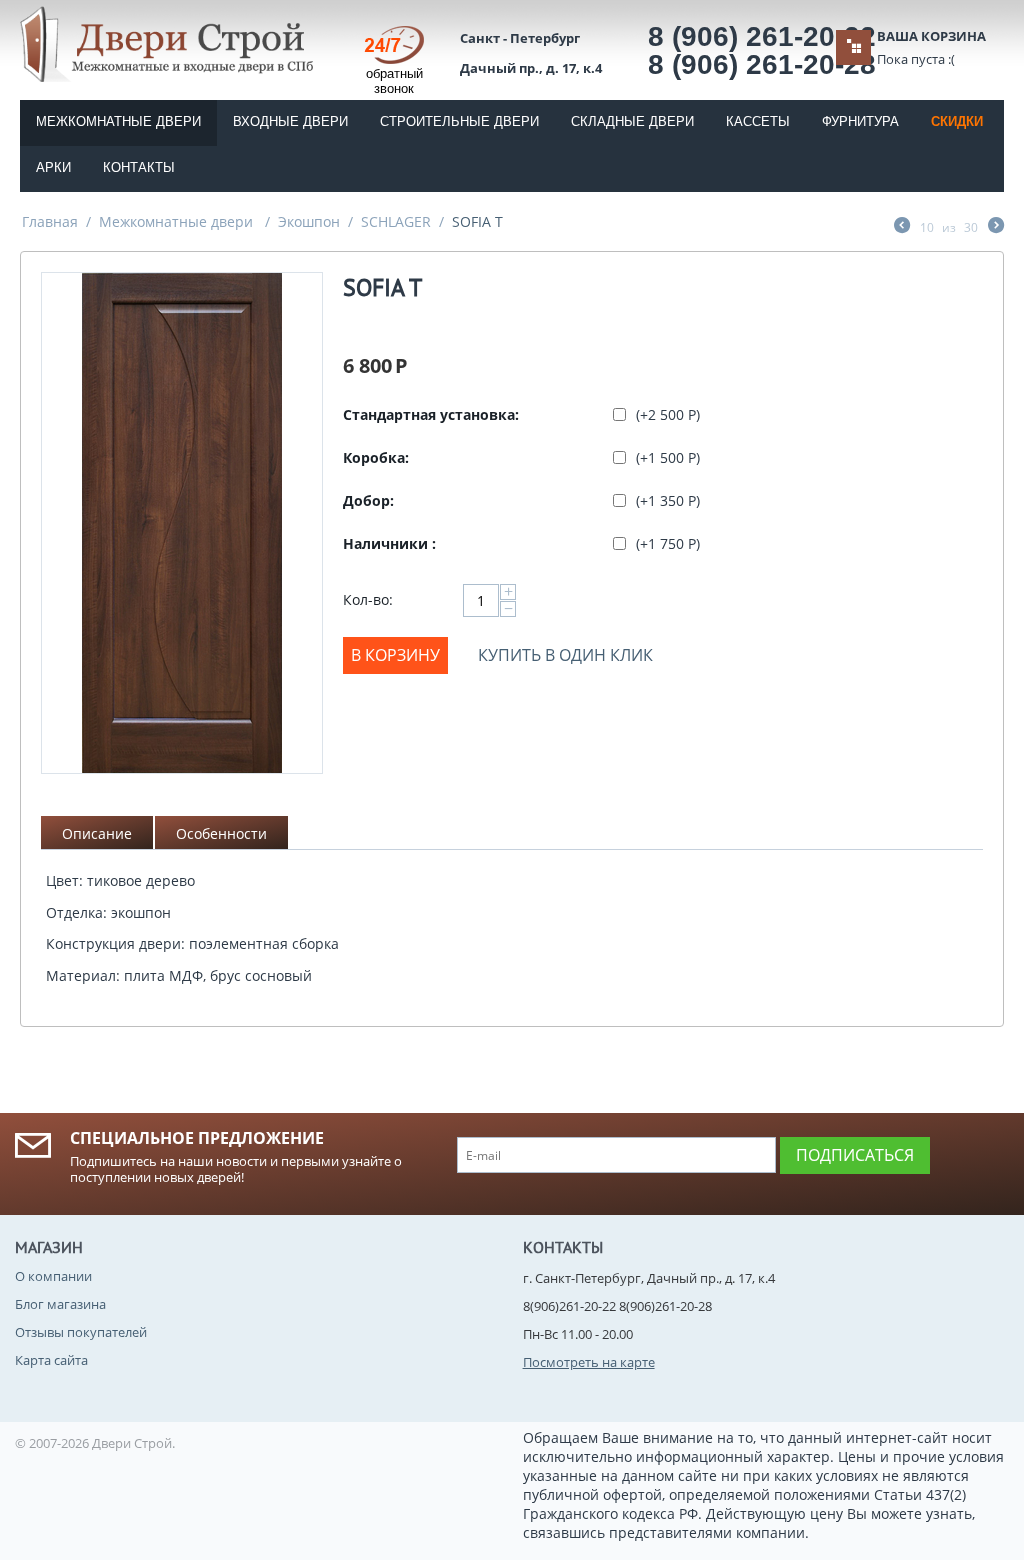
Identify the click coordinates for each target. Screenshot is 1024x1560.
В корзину (395, 655)
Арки (53, 167)
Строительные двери (459, 121)
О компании (53, 1276)
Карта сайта (51, 1360)
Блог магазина (60, 1304)
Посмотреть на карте (589, 1362)
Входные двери (290, 121)
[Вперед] (996, 227)
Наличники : (389, 543)
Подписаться (855, 1155)
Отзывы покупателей (81, 1332)
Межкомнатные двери (118, 121)
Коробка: (376, 457)
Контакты (139, 167)
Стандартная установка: (431, 414)
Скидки (957, 121)
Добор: (368, 500)
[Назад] (902, 227)
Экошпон (309, 221)
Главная (50, 221)
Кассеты (758, 121)
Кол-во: (368, 599)
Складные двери (632, 121)
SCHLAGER (396, 221)
